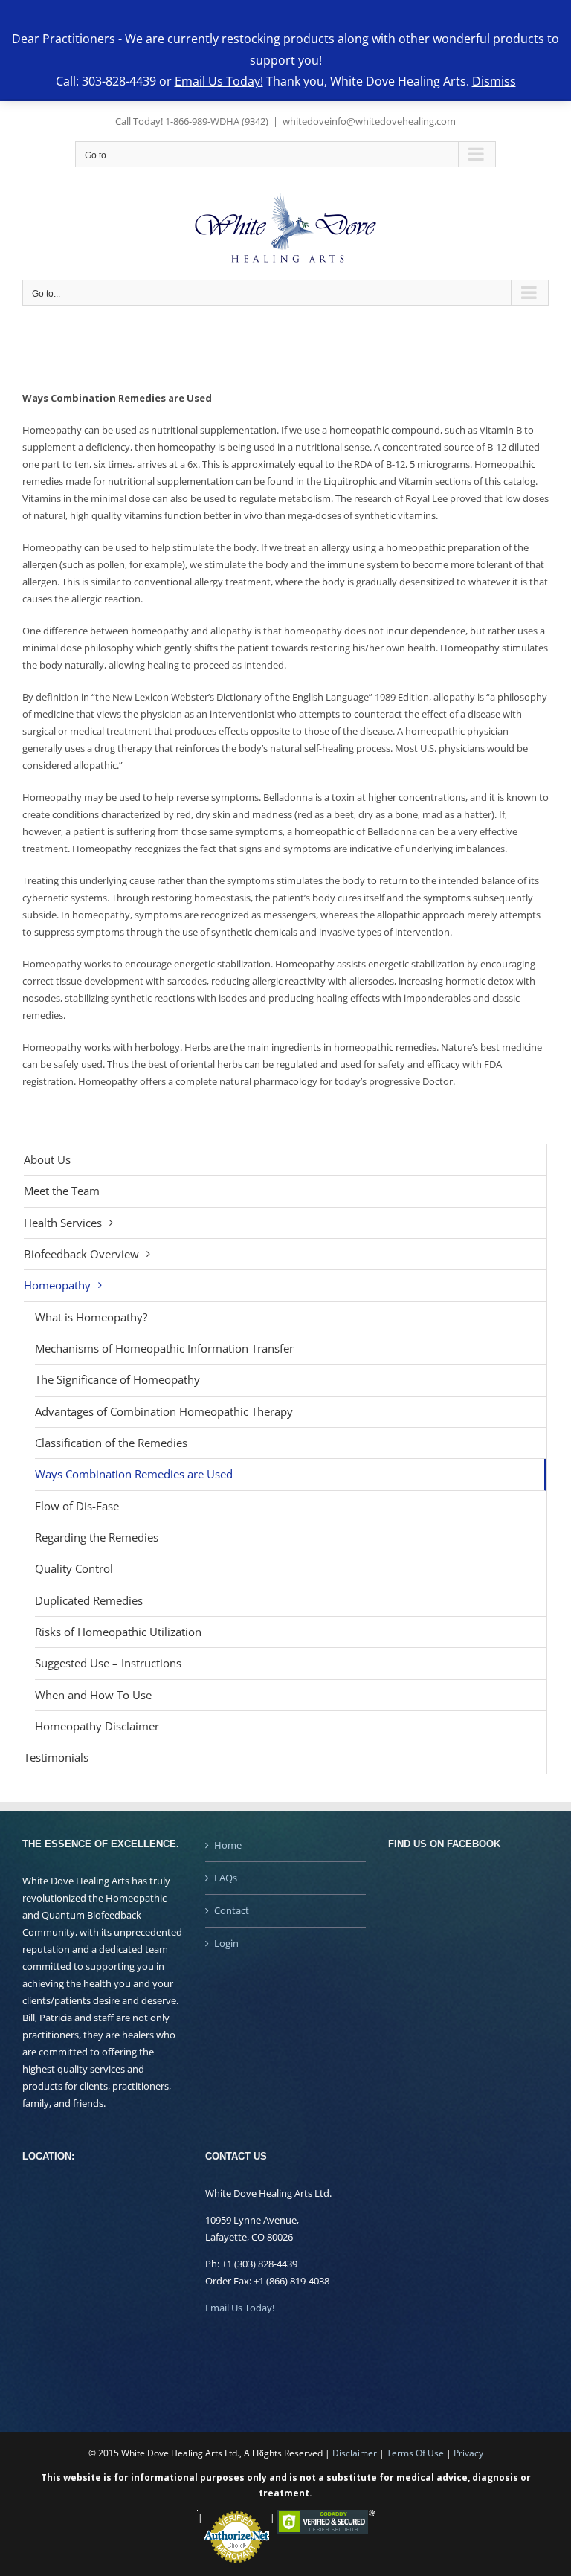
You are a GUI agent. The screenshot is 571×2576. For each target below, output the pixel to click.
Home (228, 1845)
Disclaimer (355, 2453)
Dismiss (494, 81)
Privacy (468, 2453)
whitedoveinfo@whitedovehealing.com (369, 121)
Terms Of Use (415, 2453)
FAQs (226, 1878)
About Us (47, 1159)
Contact (232, 1910)
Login (226, 1943)
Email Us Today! (240, 2308)
